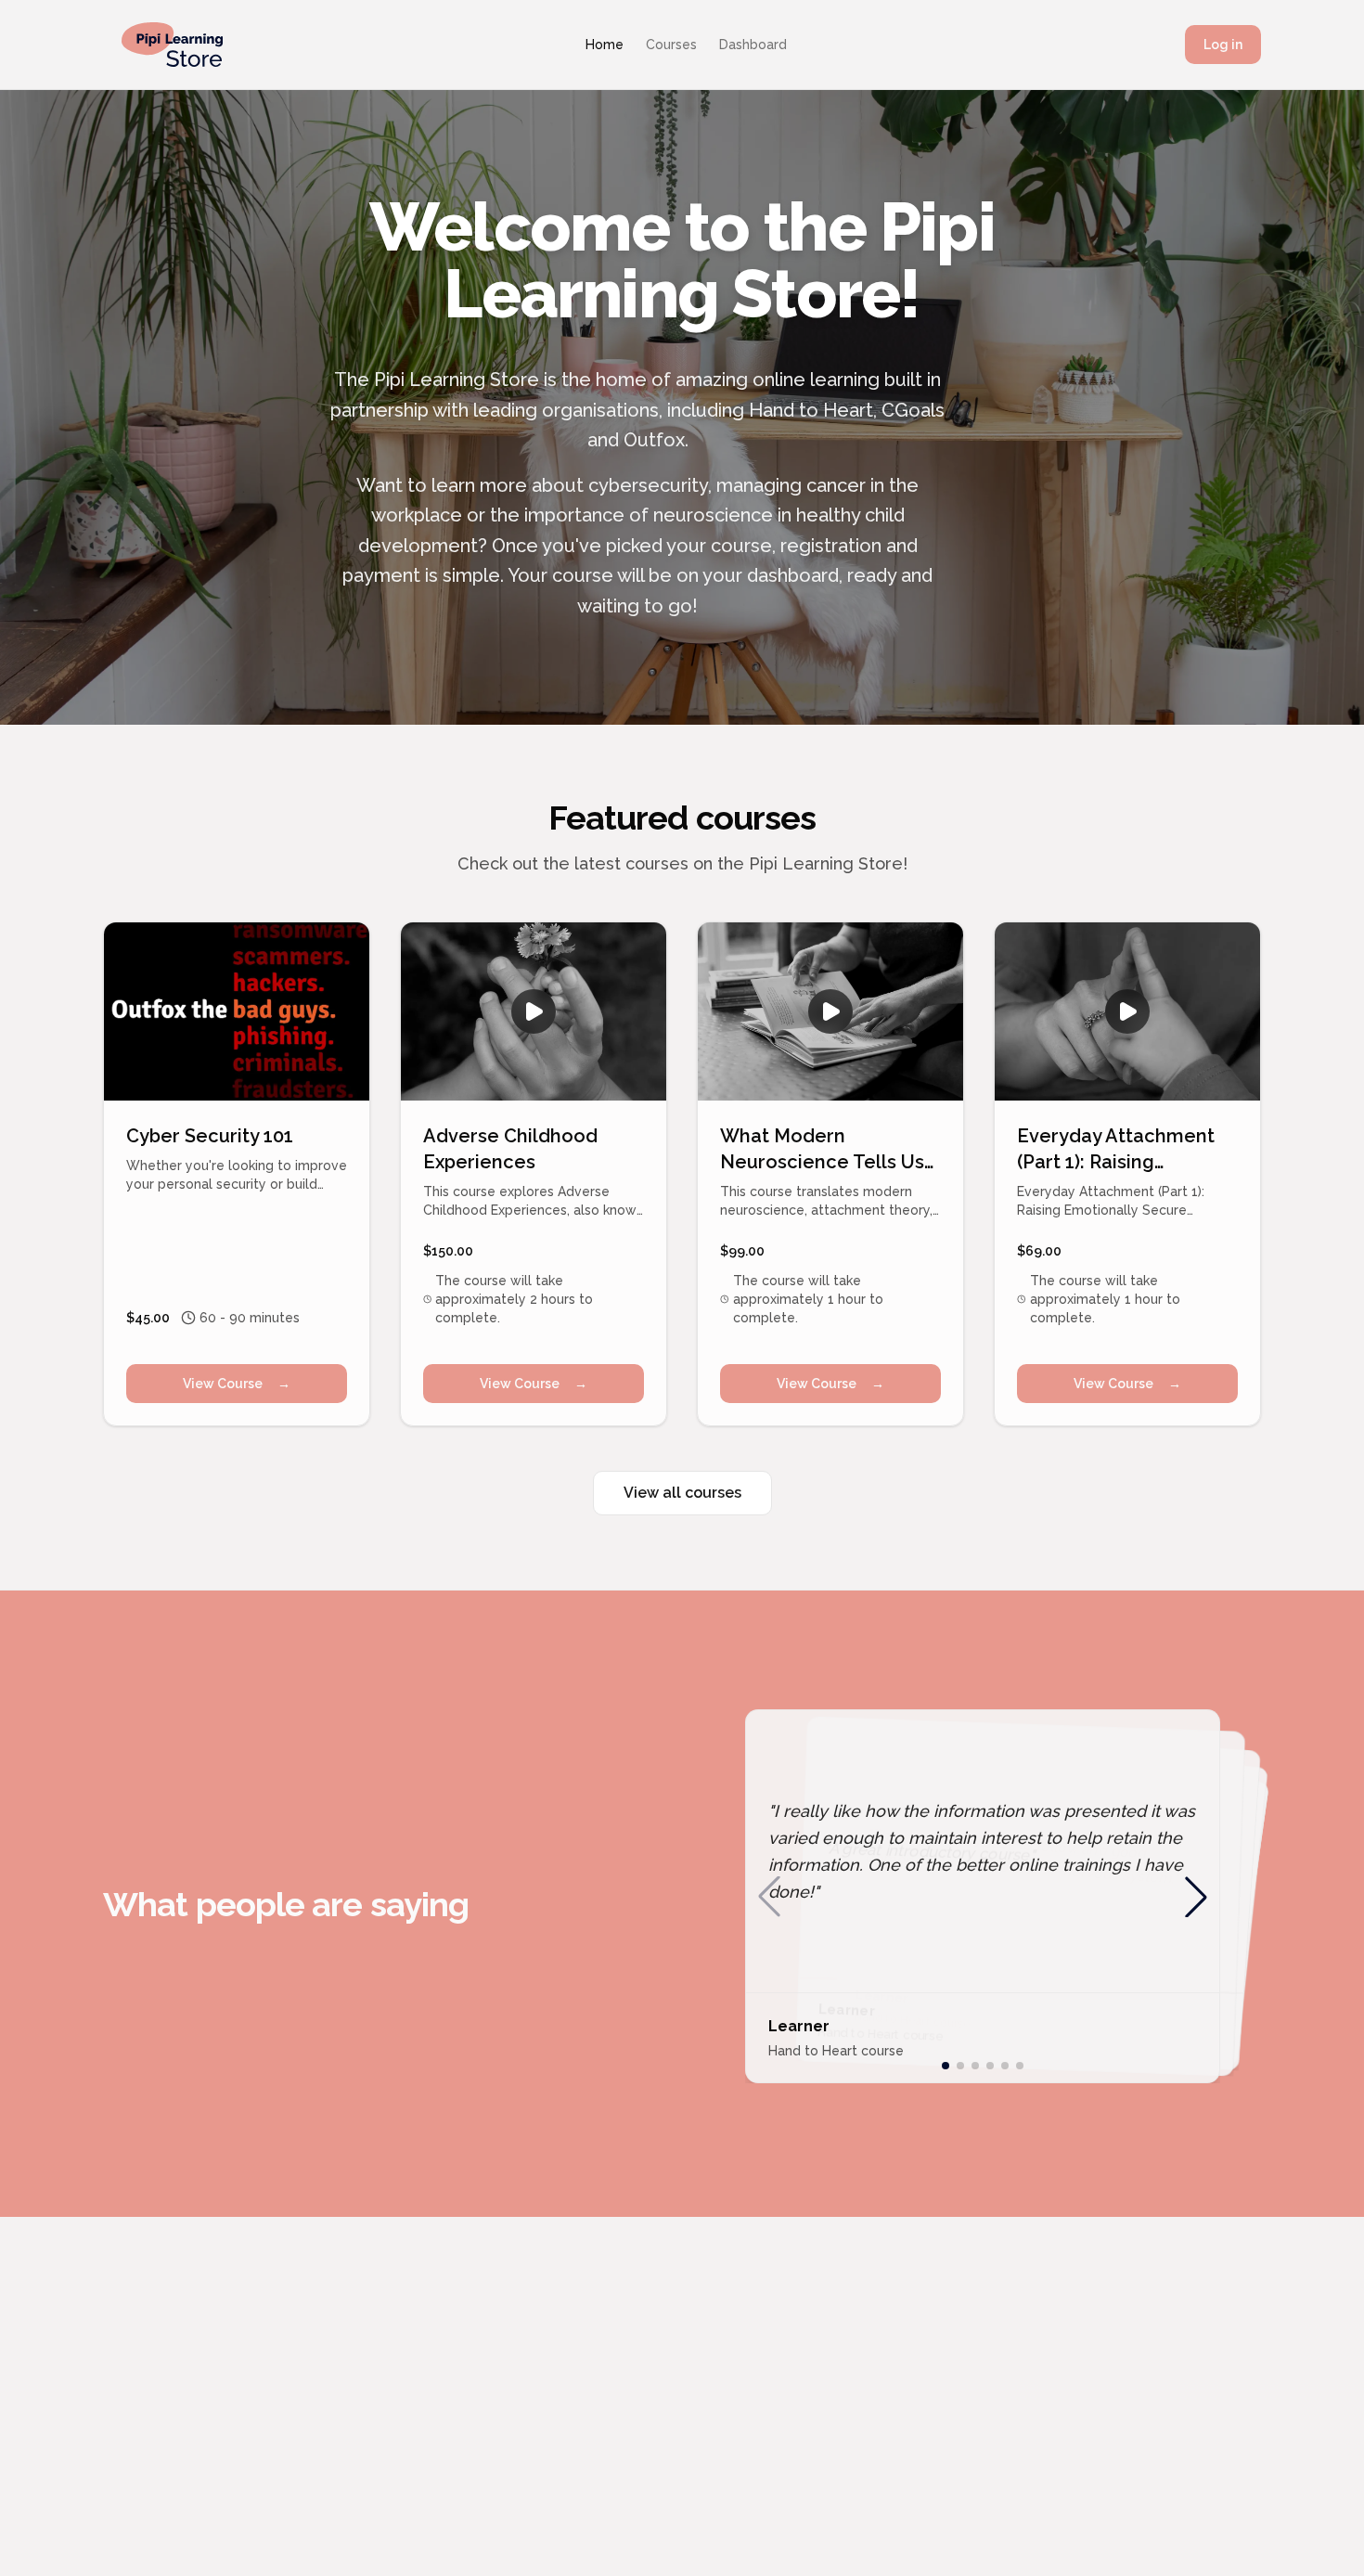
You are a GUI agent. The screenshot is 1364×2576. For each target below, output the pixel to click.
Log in (1223, 45)
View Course (237, 1384)
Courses (671, 45)
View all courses (682, 1493)
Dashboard (753, 45)
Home (605, 45)
